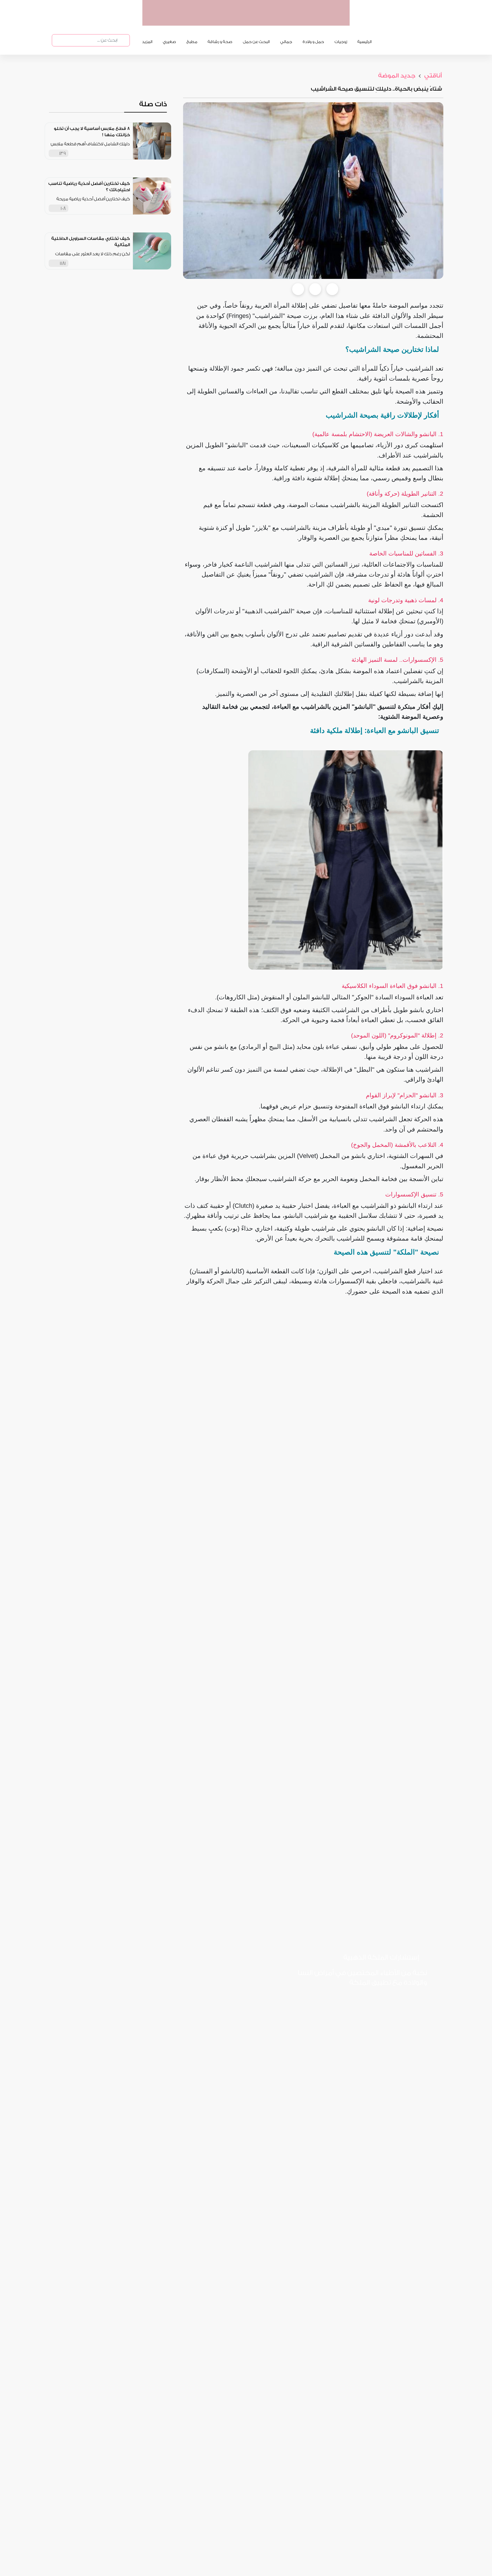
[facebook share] (298, 289)
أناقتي (432, 76)
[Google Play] (365, 2001)
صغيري (169, 42)
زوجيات (341, 42)
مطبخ (192, 42)
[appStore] (309, 20)
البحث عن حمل (256, 42)
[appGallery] (266, 20)
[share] (126, 153)
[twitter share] (315, 289)
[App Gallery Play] (325, 2001)
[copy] (332, 289)
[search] (122, 40)
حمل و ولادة (313, 42)
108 (63, 208)
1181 (63, 263)
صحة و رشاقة (220, 42)
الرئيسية (364, 42)
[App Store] (405, 2001)
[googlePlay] (288, 20)
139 (62, 153)
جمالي (286, 42)
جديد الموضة (397, 76)
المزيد (147, 42)
